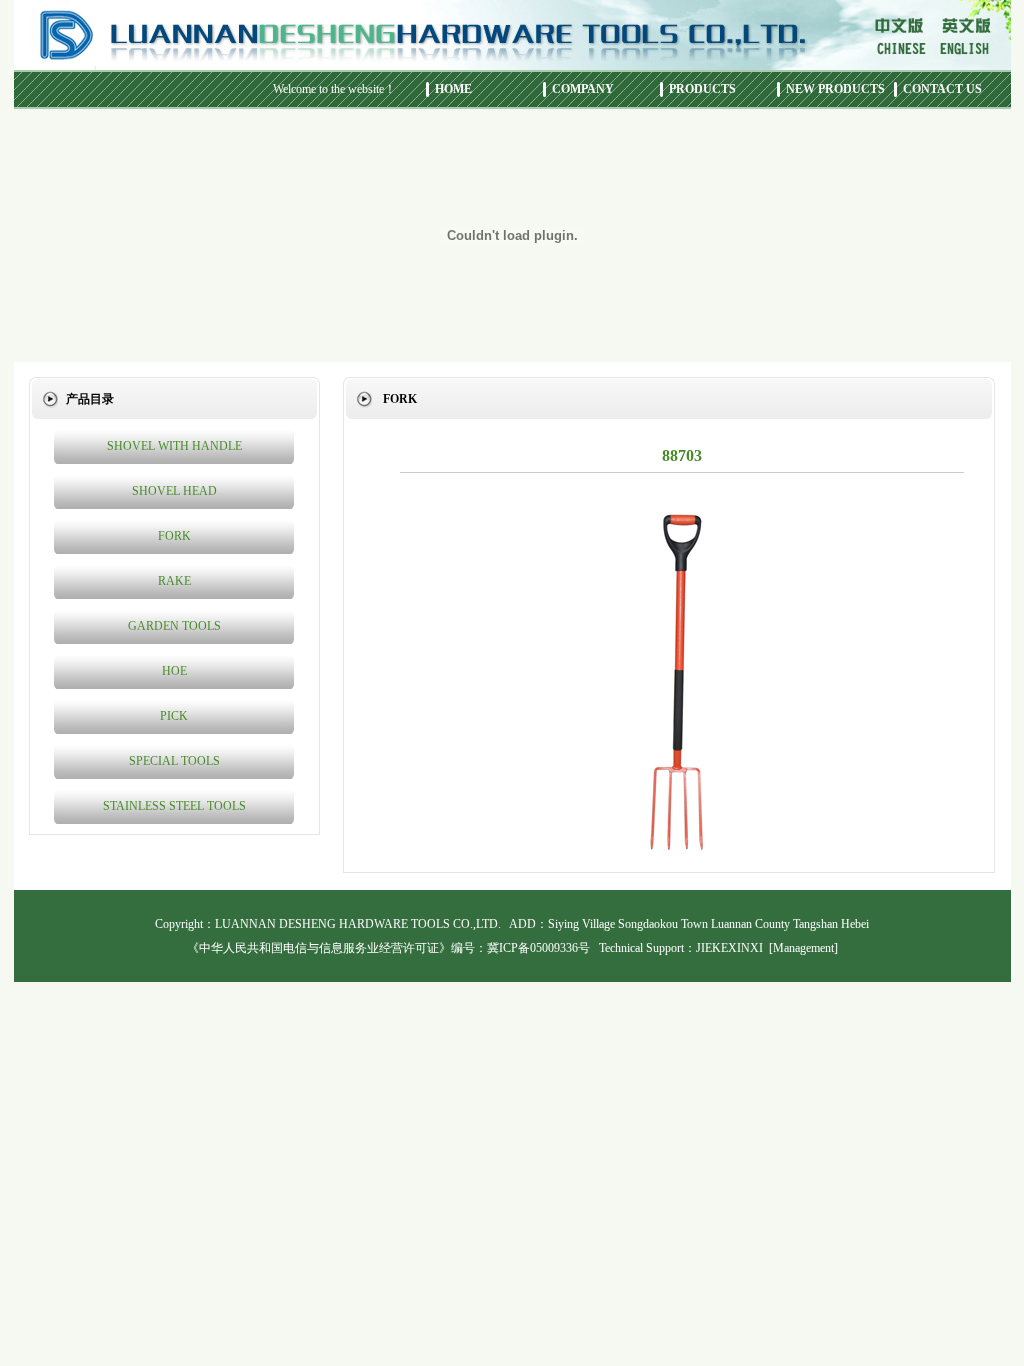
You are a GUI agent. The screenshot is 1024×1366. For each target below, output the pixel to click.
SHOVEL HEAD (174, 491)
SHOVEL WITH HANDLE (174, 446)
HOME (453, 89)
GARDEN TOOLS (174, 626)
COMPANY (583, 89)
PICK (174, 716)
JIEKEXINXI (729, 948)
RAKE (174, 581)
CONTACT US (942, 89)
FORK (174, 536)
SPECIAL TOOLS (174, 761)
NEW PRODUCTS (835, 89)
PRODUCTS (702, 89)
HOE (174, 671)
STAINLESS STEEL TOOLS (174, 806)
